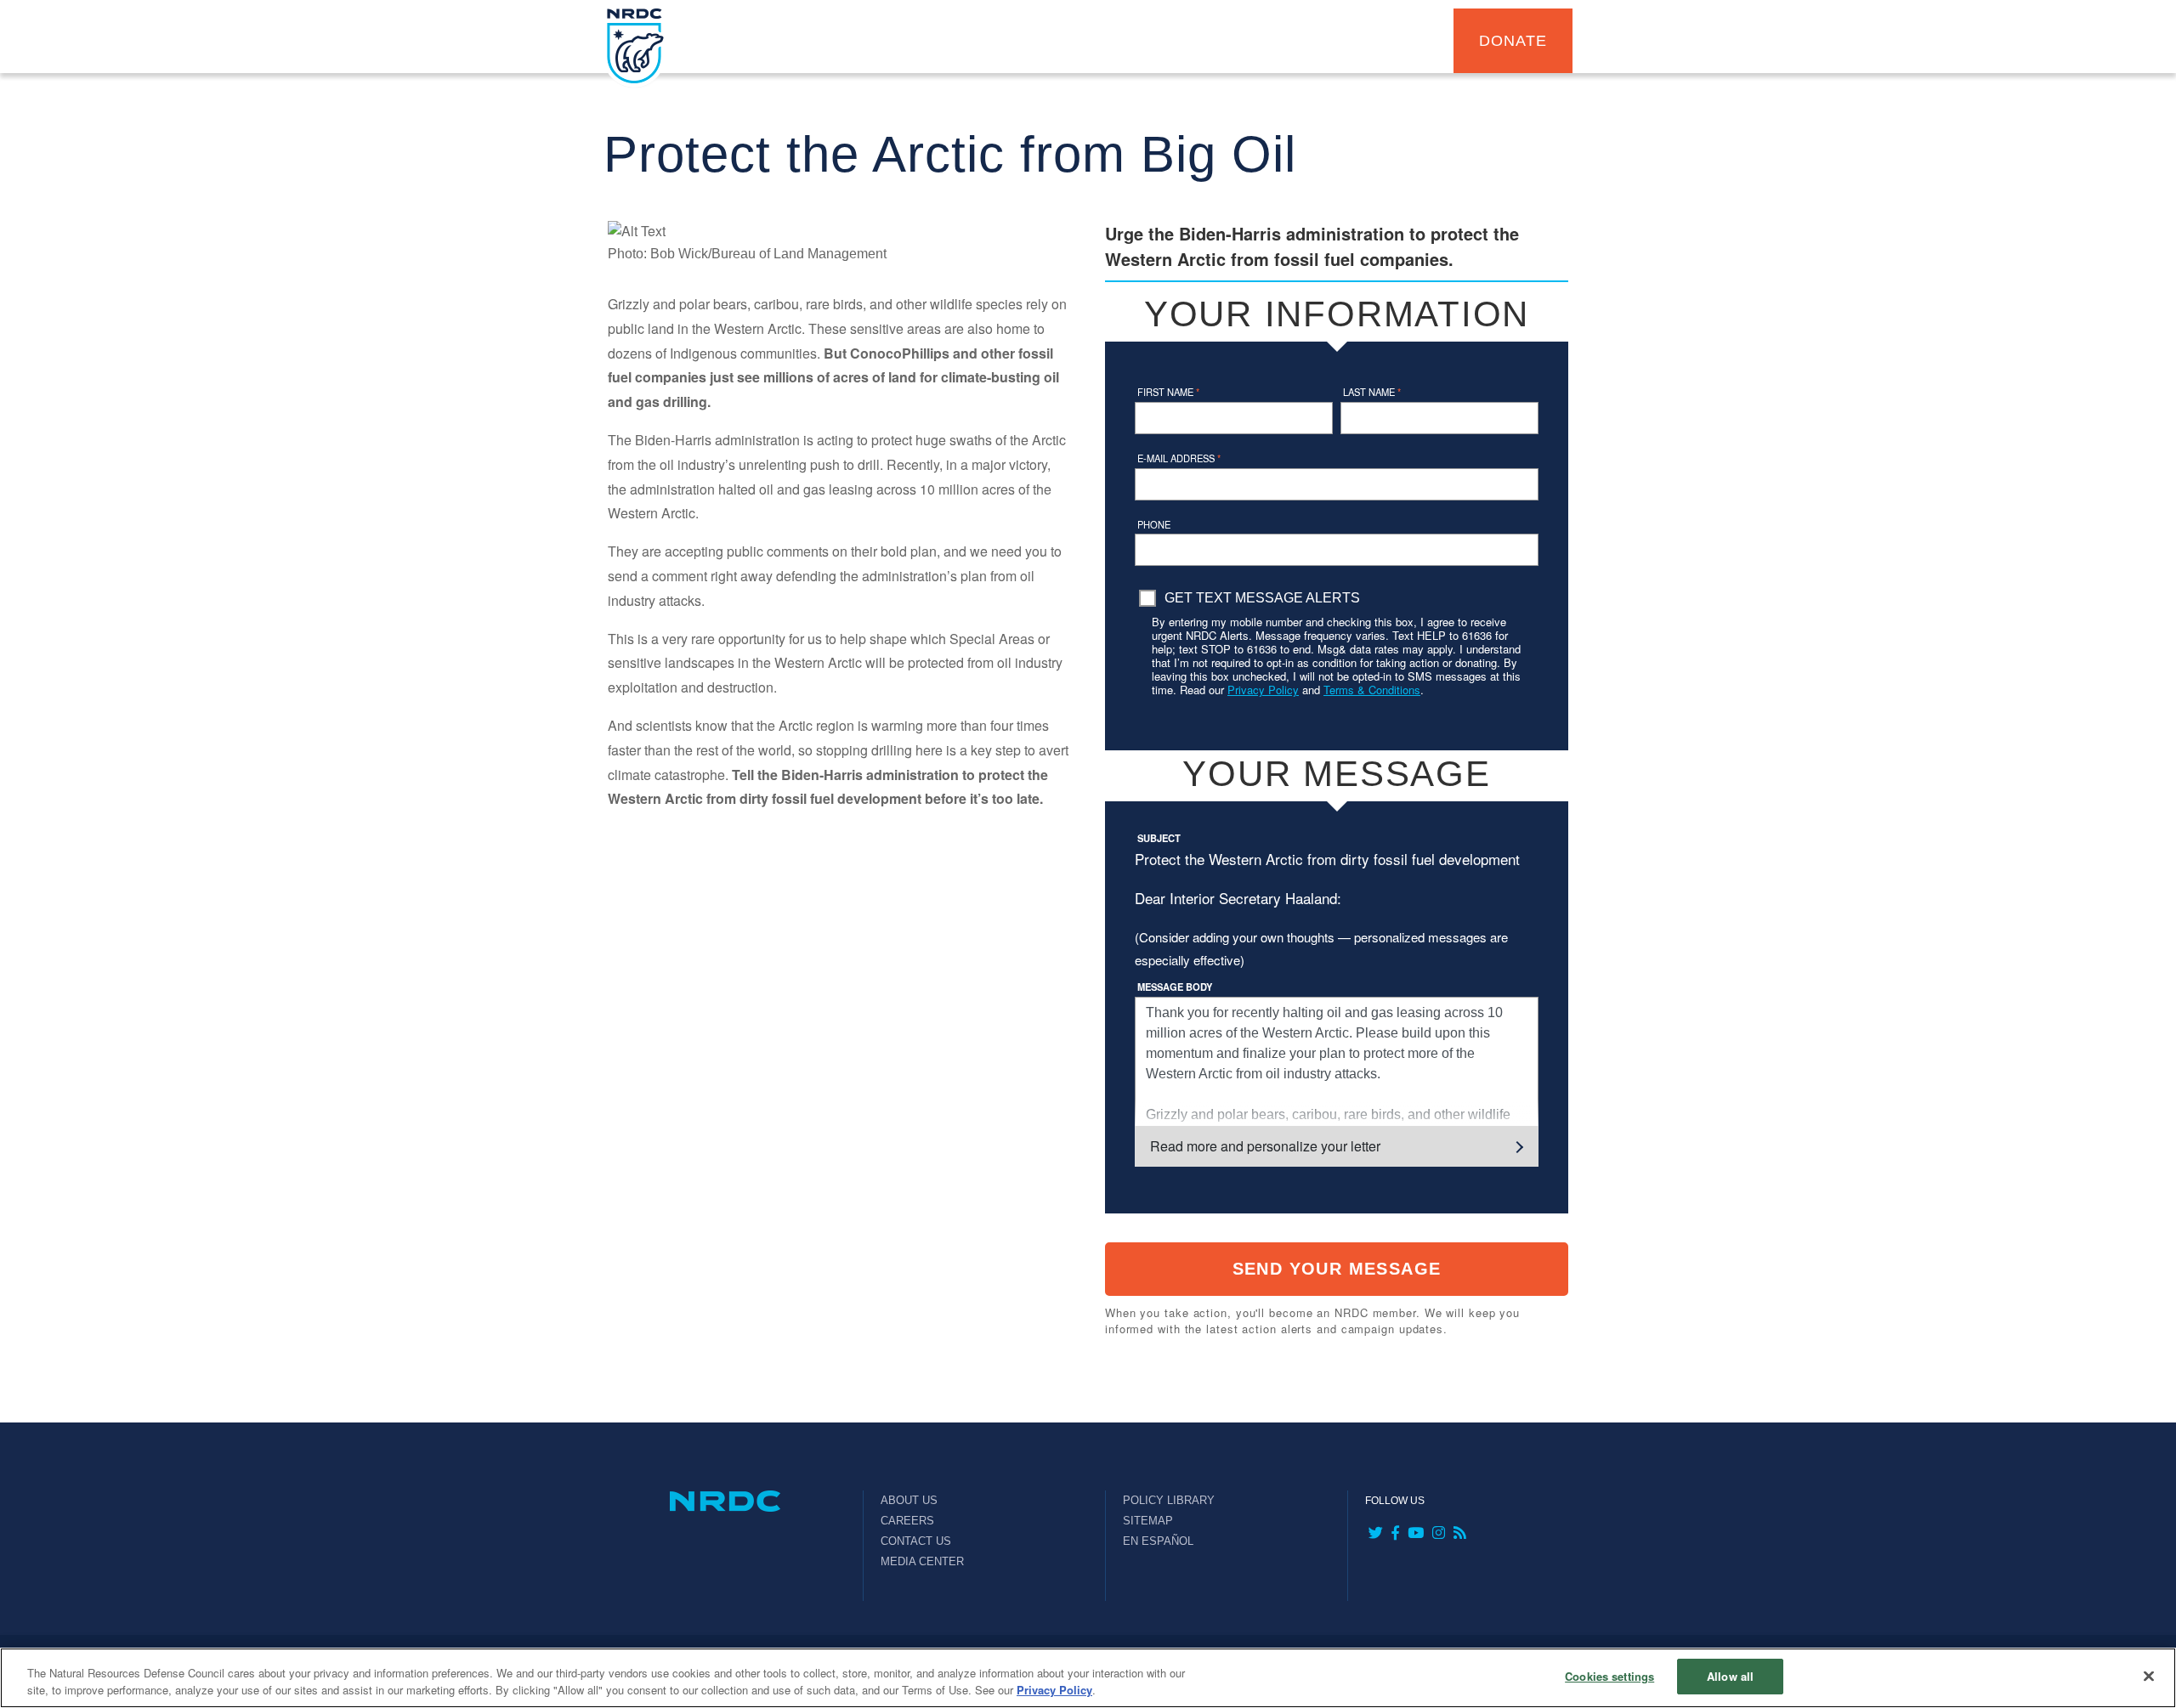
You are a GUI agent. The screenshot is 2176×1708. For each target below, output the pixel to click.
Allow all (1730, 1676)
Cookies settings (1609, 1676)
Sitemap (1148, 1521)
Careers (907, 1521)
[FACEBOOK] (1394, 1534)
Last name (1372, 392)
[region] (1088, 1678)
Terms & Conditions (1372, 690)
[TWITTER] (1374, 1534)
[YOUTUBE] (1414, 1534)
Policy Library (1169, 1500)
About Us (909, 1500)
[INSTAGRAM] (1437, 1534)
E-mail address (1179, 458)
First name (1168, 392)
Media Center (922, 1561)
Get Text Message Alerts (1262, 598)
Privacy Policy (1263, 690)
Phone (1154, 524)
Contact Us (916, 1541)
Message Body (1175, 987)
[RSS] (1458, 1534)
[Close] (2149, 1676)
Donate (1513, 41)
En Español (1158, 1541)
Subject (1159, 838)
